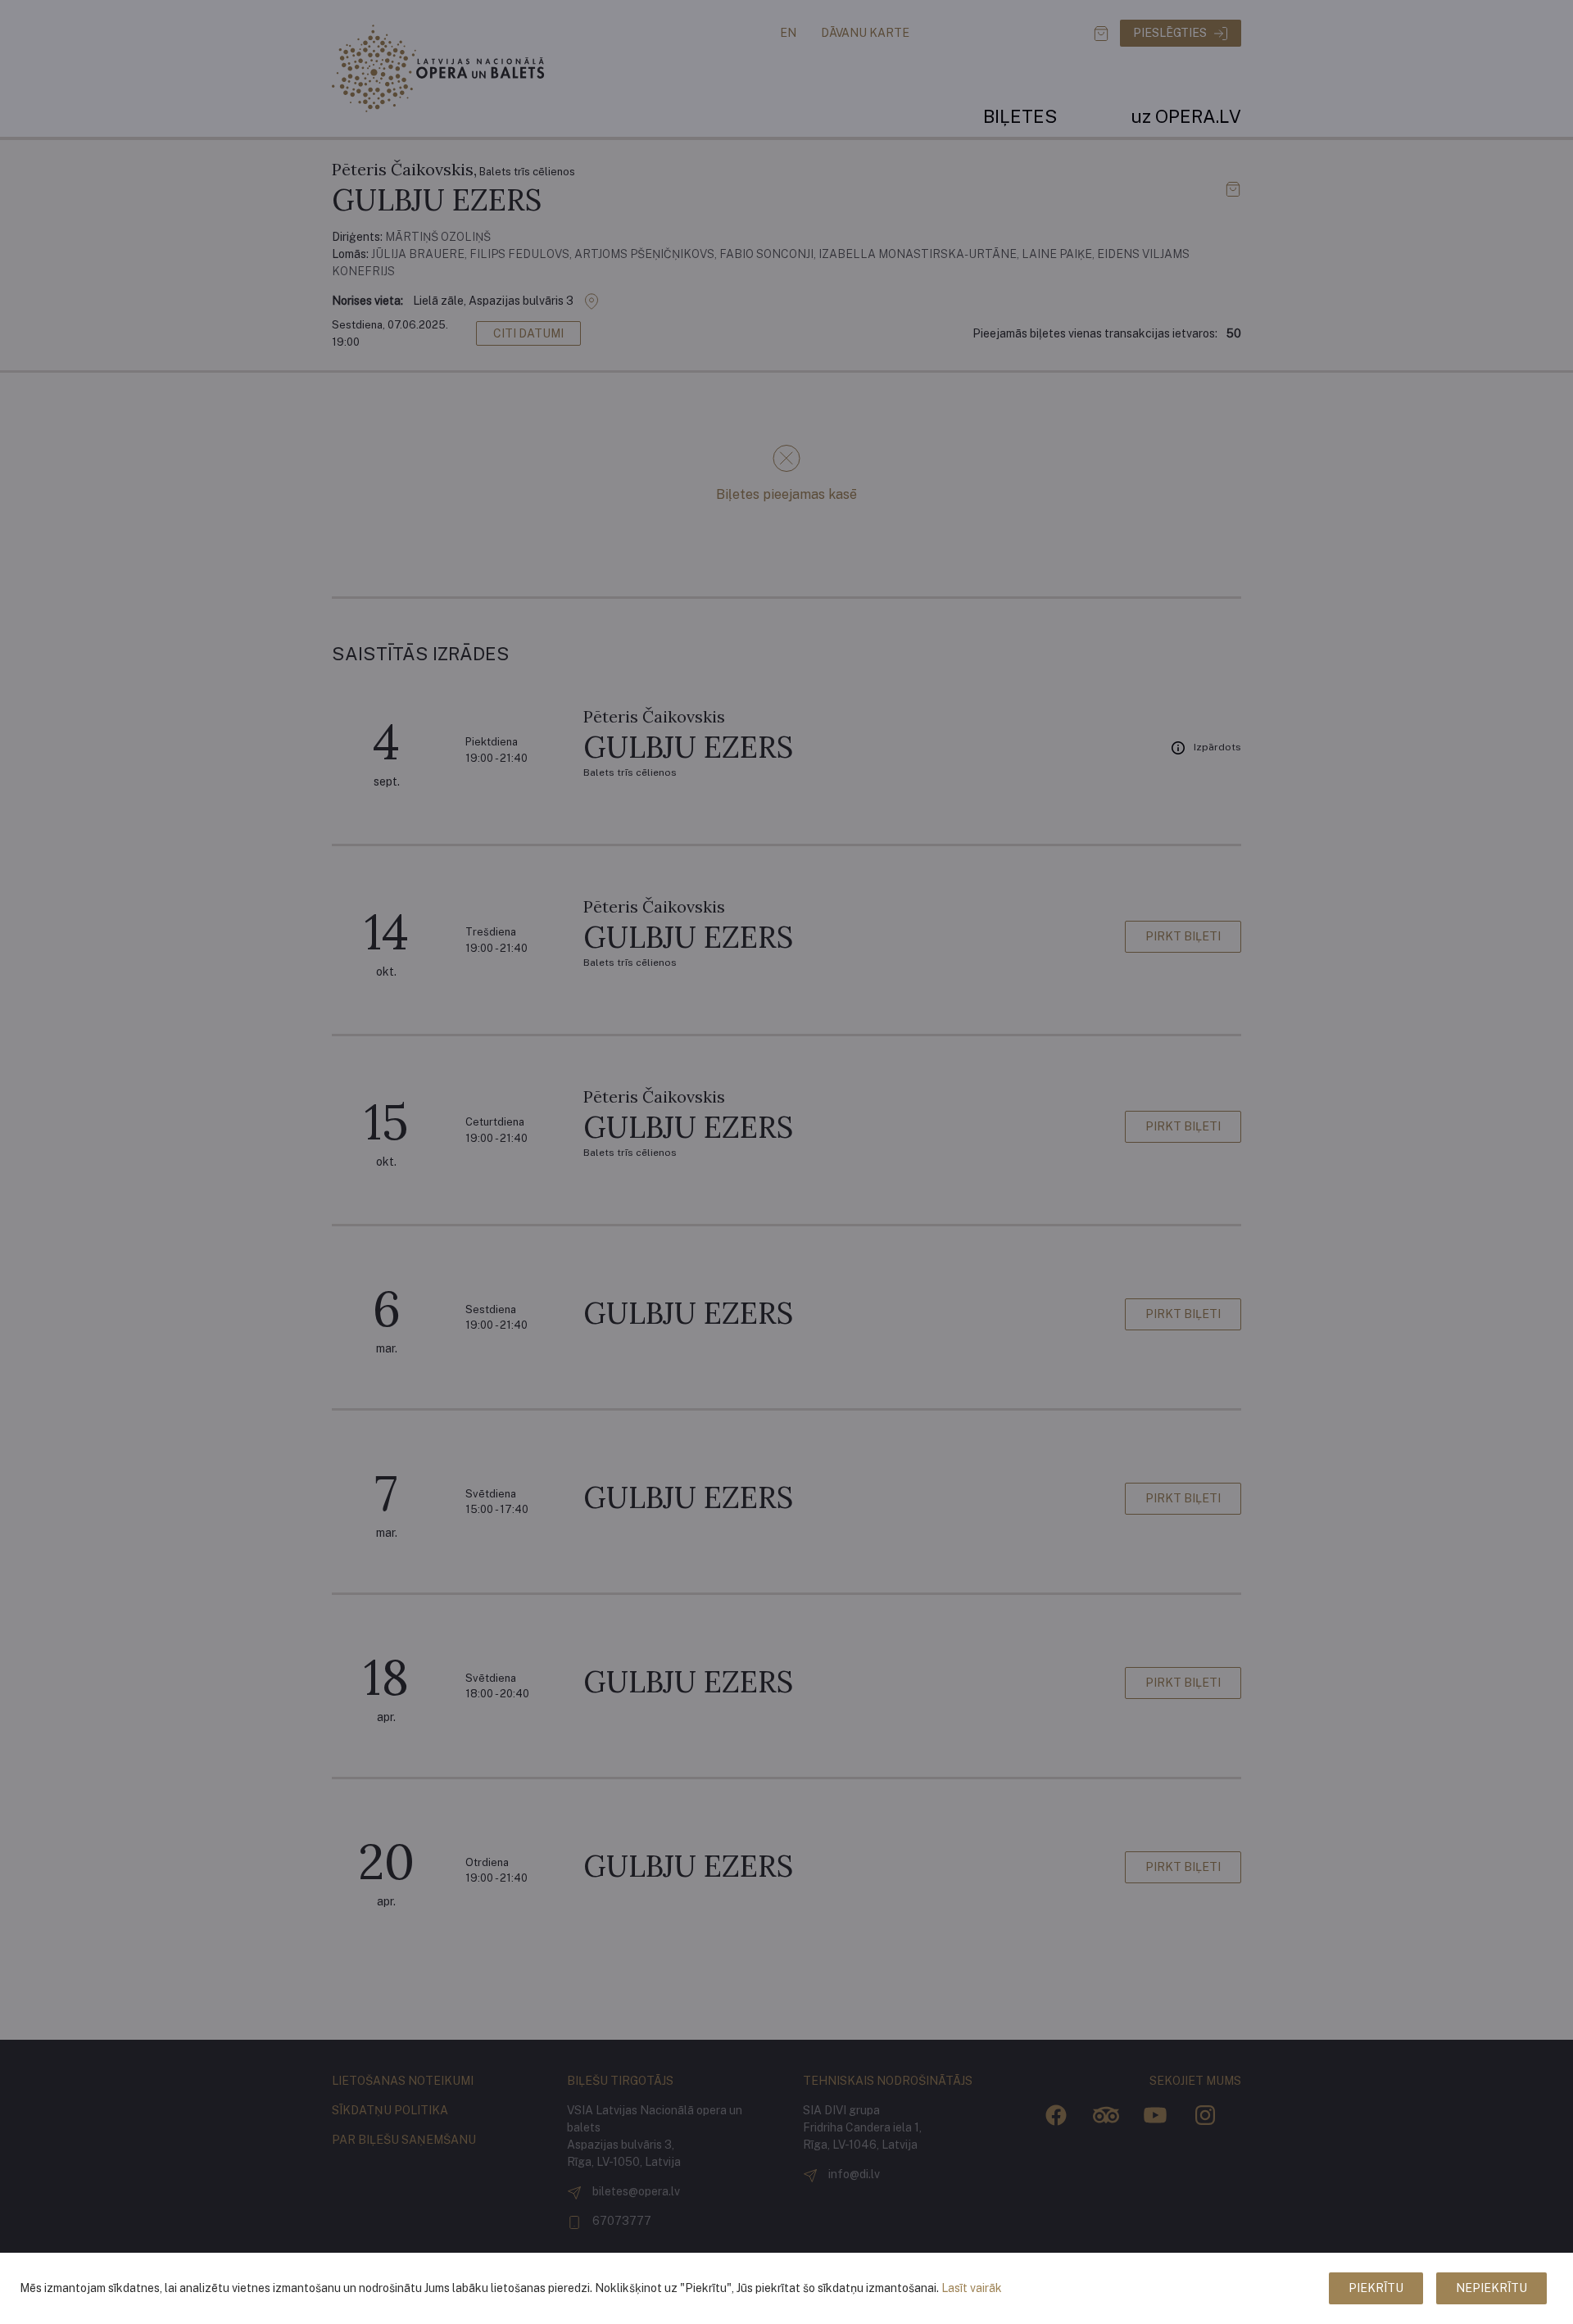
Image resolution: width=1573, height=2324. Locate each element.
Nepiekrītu (1491, 2288)
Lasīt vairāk (972, 2288)
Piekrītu (1376, 2288)
